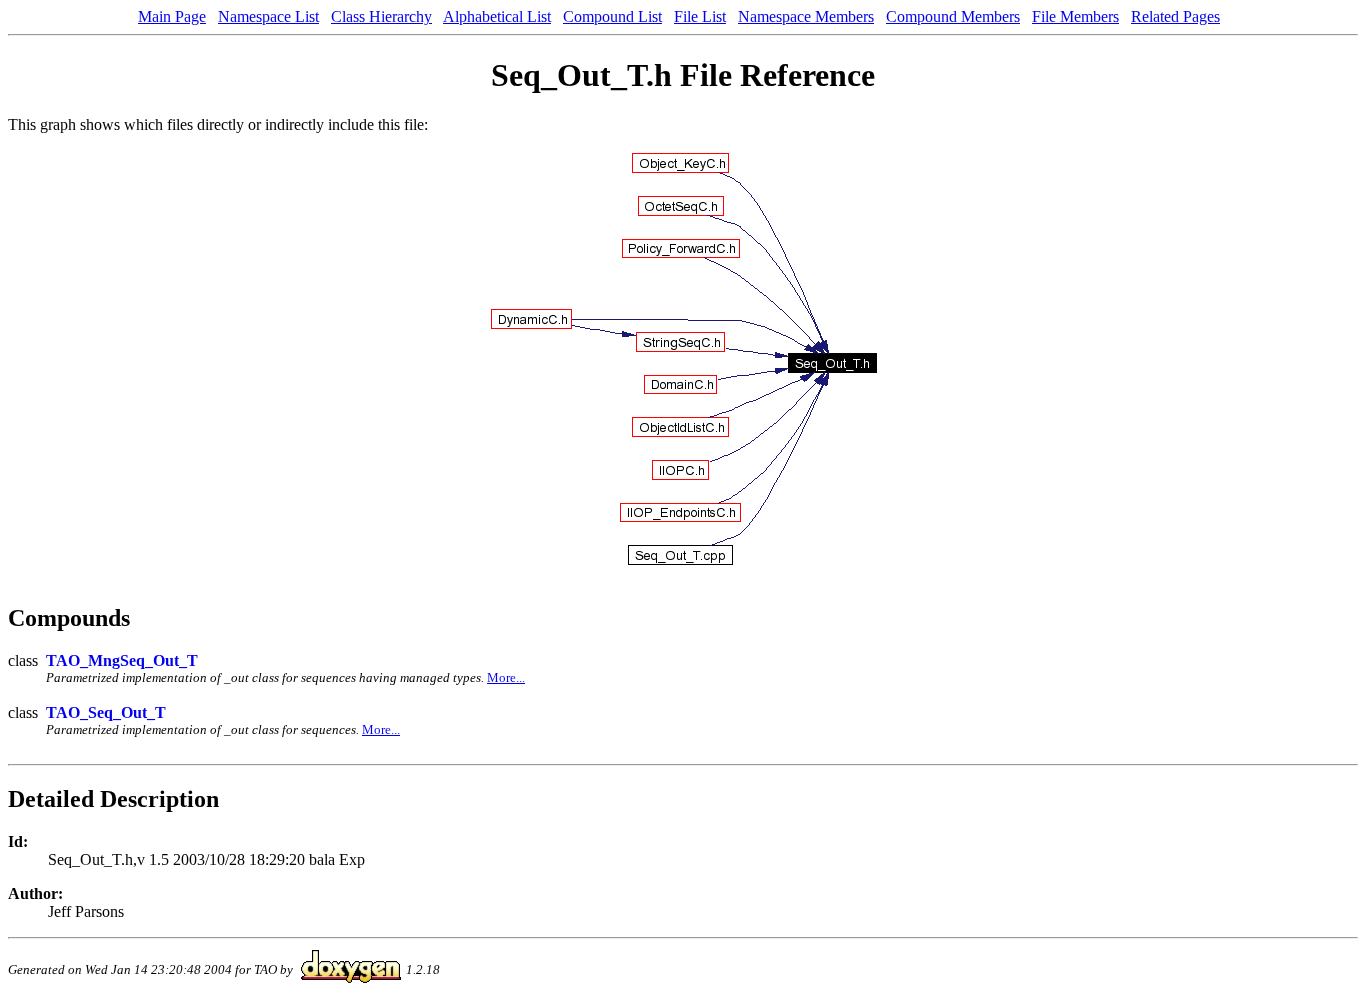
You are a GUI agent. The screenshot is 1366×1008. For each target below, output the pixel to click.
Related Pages (1175, 16)
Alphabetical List (497, 16)
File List (700, 16)
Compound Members (953, 16)
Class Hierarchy (381, 16)
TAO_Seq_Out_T (106, 712)
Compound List (612, 16)
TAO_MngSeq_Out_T (122, 660)
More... (506, 677)
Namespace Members (806, 16)
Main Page (172, 16)
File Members (1075, 16)
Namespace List (268, 16)
